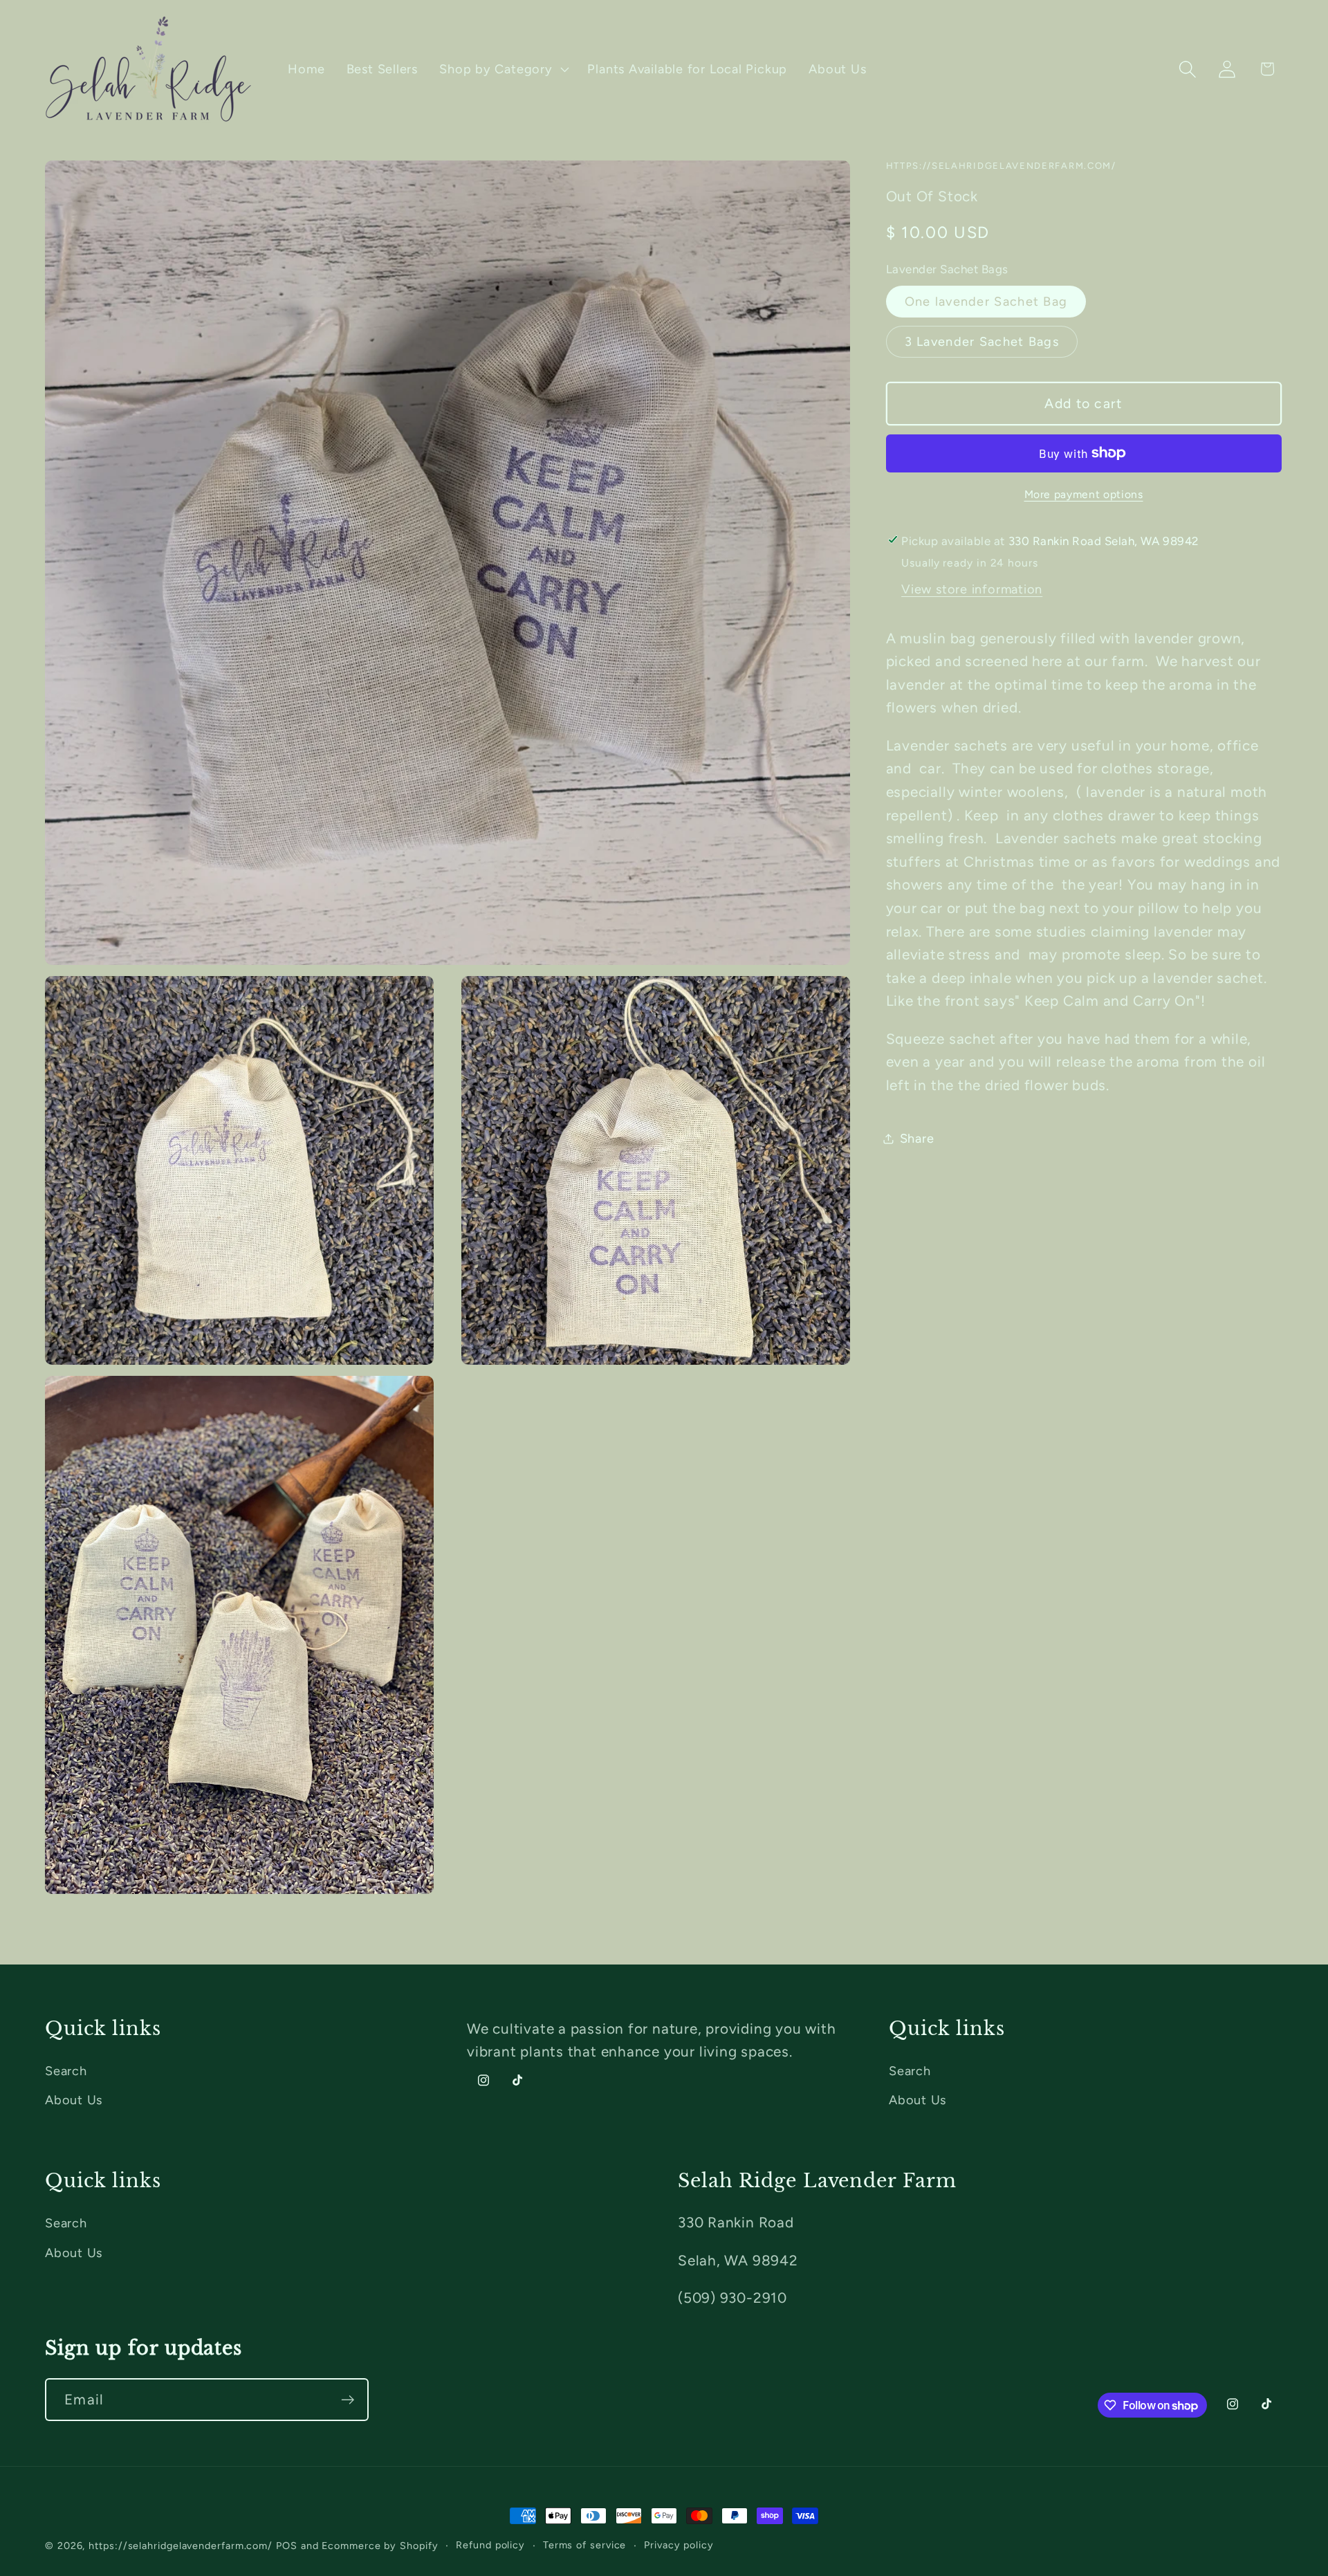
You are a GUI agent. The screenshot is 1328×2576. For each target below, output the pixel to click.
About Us (74, 2100)
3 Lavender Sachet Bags (982, 341)
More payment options (1084, 494)
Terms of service (585, 2545)
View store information (972, 589)
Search (66, 2071)
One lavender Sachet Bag (986, 302)
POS (287, 2546)
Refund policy (490, 2545)
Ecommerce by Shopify (380, 2546)
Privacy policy (679, 2545)
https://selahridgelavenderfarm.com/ (181, 2546)
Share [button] (917, 1138)
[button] (503, 69)
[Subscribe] (348, 2400)
